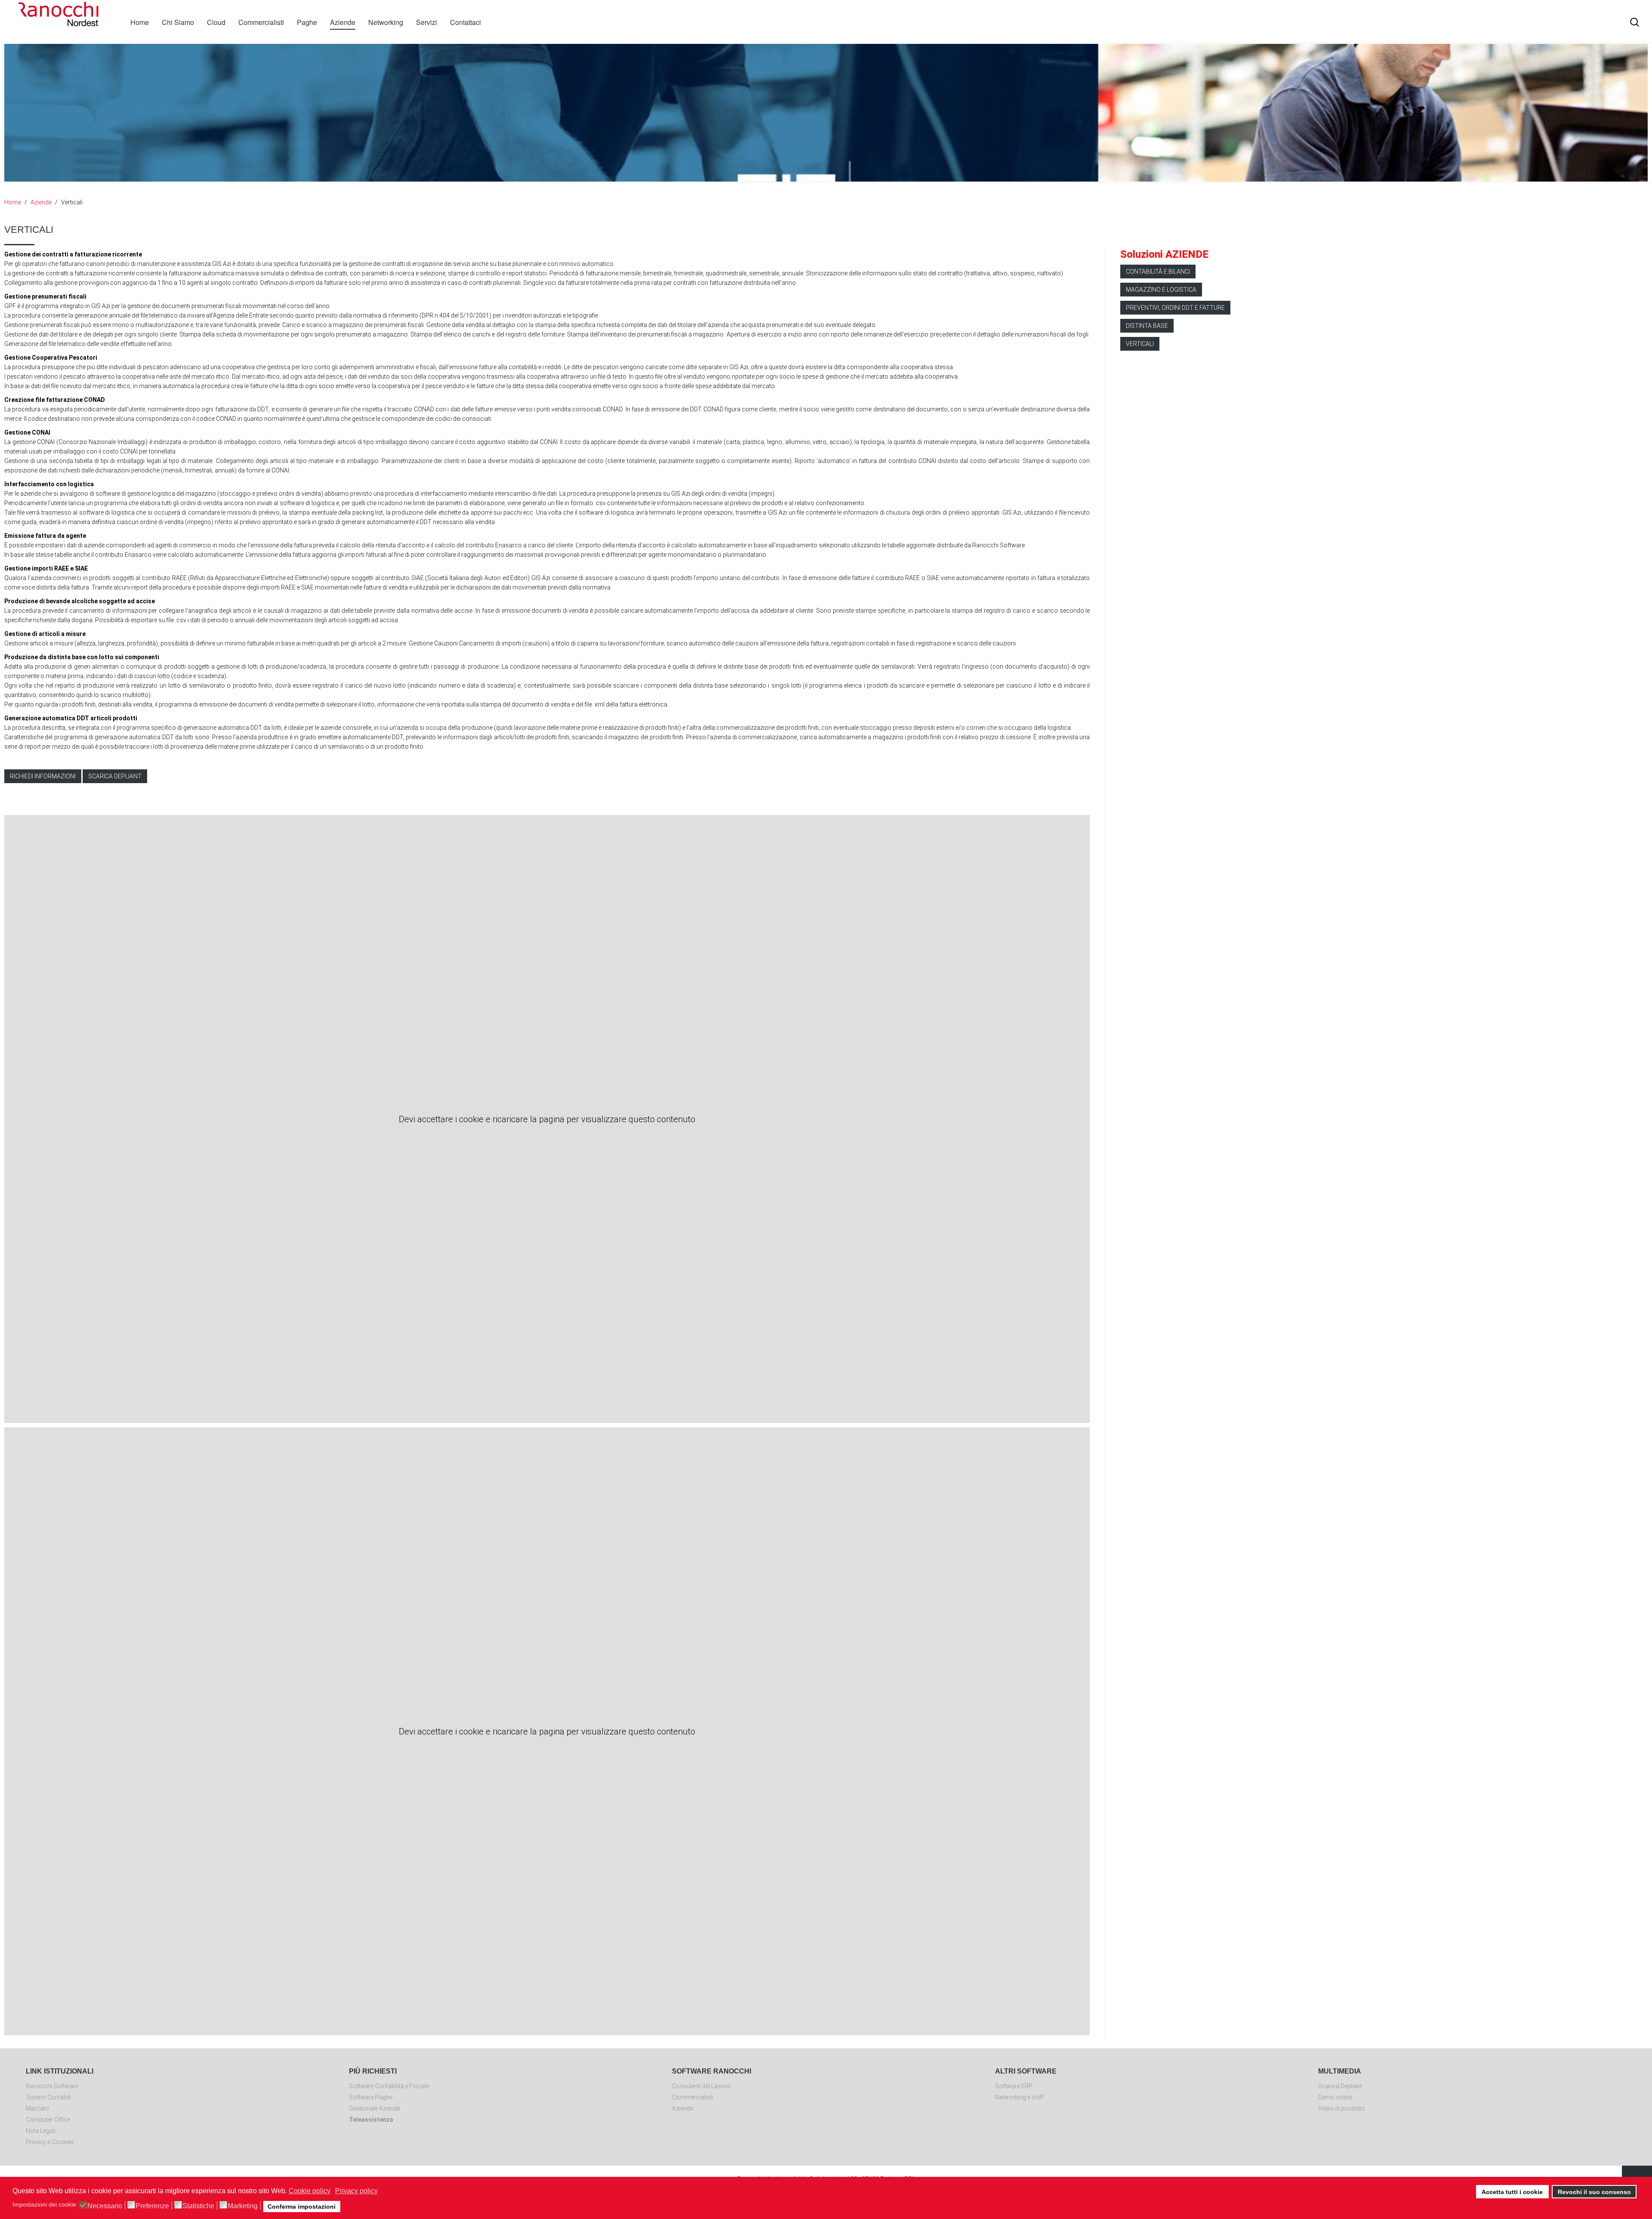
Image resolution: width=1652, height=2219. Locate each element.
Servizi (427, 22)
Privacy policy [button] (356, 2191)
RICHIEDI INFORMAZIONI (43, 776)
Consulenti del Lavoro (701, 2086)
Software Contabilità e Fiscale (389, 2086)
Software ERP (1014, 2086)
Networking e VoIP (1020, 2097)
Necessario (105, 2206)
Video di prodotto (1342, 2108)
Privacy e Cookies (50, 2142)
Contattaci (465, 22)
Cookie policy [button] (310, 2191)
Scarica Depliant (1340, 2086)
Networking (386, 22)
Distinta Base (1147, 326)
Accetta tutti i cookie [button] (1512, 2192)
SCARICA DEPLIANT (115, 776)
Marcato (37, 2108)
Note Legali (41, 2131)
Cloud (216, 22)
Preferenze (152, 2206)
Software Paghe (371, 2097)
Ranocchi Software (52, 2086)
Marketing (243, 2206)
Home (140, 22)
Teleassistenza (371, 2120)
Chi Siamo (178, 22)
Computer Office (48, 2120)
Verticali (1140, 344)
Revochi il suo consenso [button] (1594, 2192)
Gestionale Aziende (374, 2108)
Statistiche (198, 2206)
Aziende (343, 22)
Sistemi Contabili (48, 2097)
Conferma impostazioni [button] (302, 2207)
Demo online (1335, 2097)
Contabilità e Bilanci (1158, 272)
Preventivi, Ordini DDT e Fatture (1175, 308)
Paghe (307, 22)
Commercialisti (261, 22)
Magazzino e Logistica (1161, 290)
